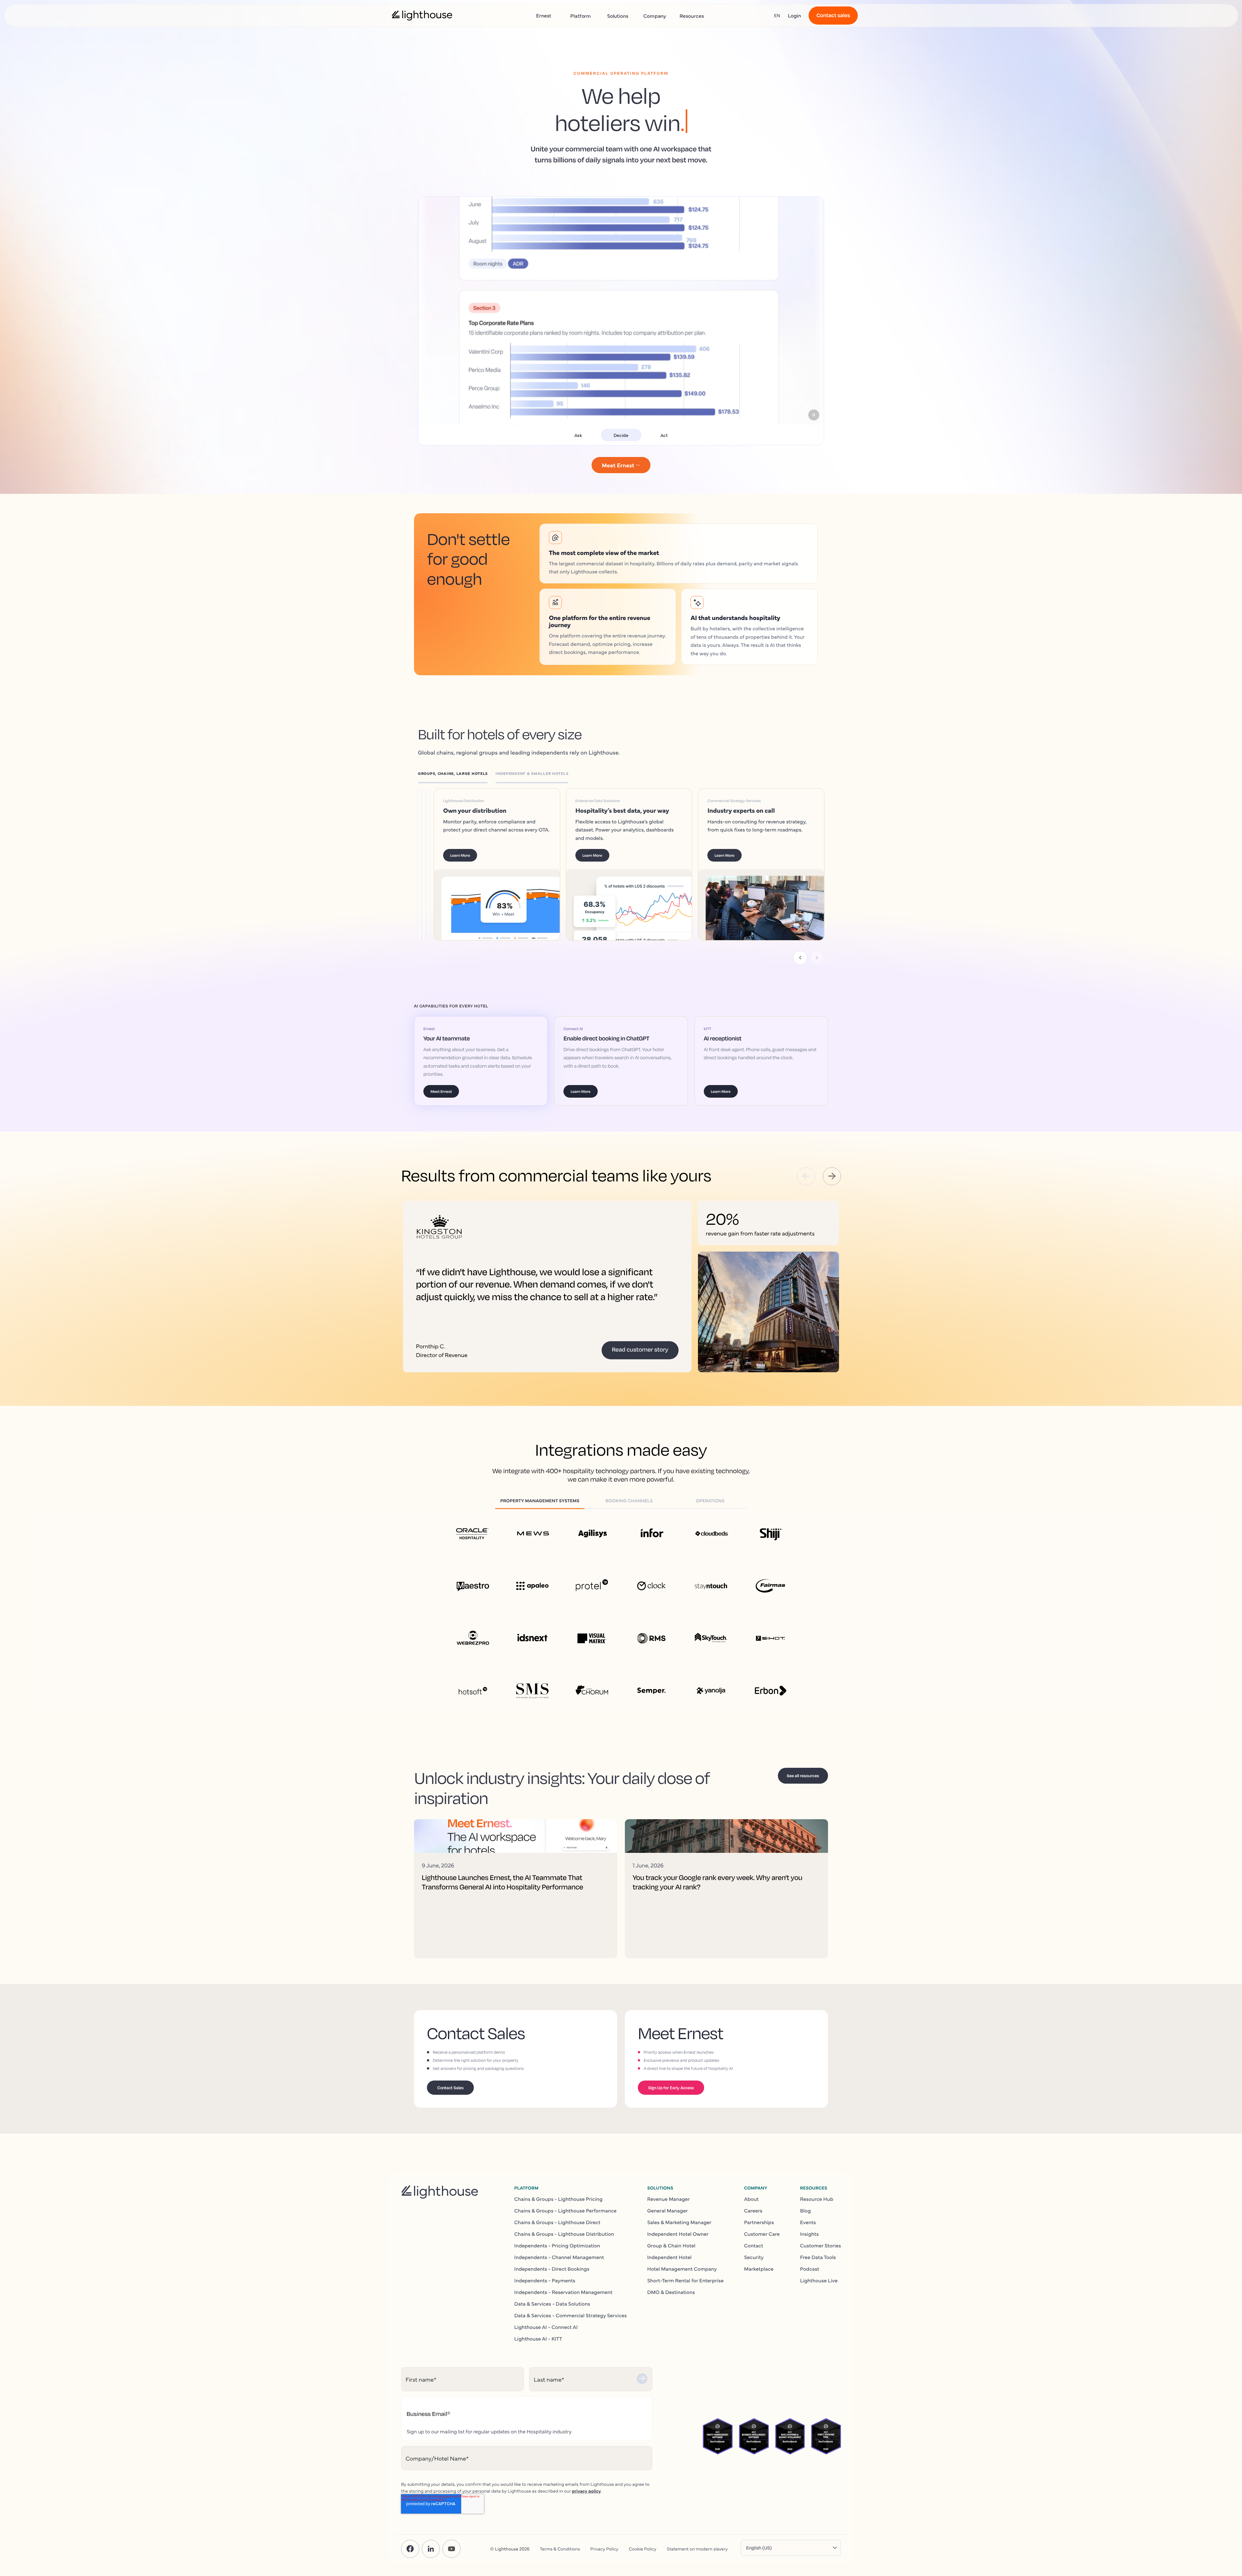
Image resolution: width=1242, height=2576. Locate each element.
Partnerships (759, 2222)
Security (754, 2257)
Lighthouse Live (819, 2280)
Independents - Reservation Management (563, 2292)
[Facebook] (410, 2549)
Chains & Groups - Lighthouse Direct (557, 2222)
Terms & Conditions (560, 2549)
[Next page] (817, 958)
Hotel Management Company (682, 2269)
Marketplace (759, 2269)
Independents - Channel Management (559, 2257)
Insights (810, 2234)
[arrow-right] (832, 1176)
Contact (753, 2245)
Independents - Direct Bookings (552, 2269)
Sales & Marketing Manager (679, 2222)
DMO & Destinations (671, 2292)
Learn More (470, 855)
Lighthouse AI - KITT (538, 2339)
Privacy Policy (604, 2549)
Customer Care (762, 2234)
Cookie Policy (643, 2549)
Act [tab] (664, 435)
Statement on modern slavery (697, 2549)
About (751, 2199)
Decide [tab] (621, 435)
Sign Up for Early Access (671, 2088)
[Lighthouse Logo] (422, 16)
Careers (753, 2211)
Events (808, 2222)
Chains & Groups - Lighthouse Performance (565, 2211)
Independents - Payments (545, 2280)
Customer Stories (821, 2245)
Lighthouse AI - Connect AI (546, 2327)
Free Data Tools (818, 2257)
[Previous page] (800, 958)
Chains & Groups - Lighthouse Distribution (564, 2234)
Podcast (810, 2269)
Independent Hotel (669, 2257)
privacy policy (586, 2491)
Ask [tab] (578, 435)
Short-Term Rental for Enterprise (685, 2280)
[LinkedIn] (431, 2549)
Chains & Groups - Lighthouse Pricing (558, 2199)
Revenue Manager (669, 2199)
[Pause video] (814, 415)
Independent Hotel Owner (678, 2234)
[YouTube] (452, 2549)
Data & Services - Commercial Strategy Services (571, 2315)
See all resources (803, 1776)
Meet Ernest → (621, 465)
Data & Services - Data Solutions (552, 2304)
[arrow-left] (806, 1176)
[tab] (457, 775)
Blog (806, 2211)
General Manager (668, 2211)
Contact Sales (450, 2088)
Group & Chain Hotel (671, 2245)
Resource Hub (817, 2199)
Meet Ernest (441, 1091)
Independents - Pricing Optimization (557, 2245)
